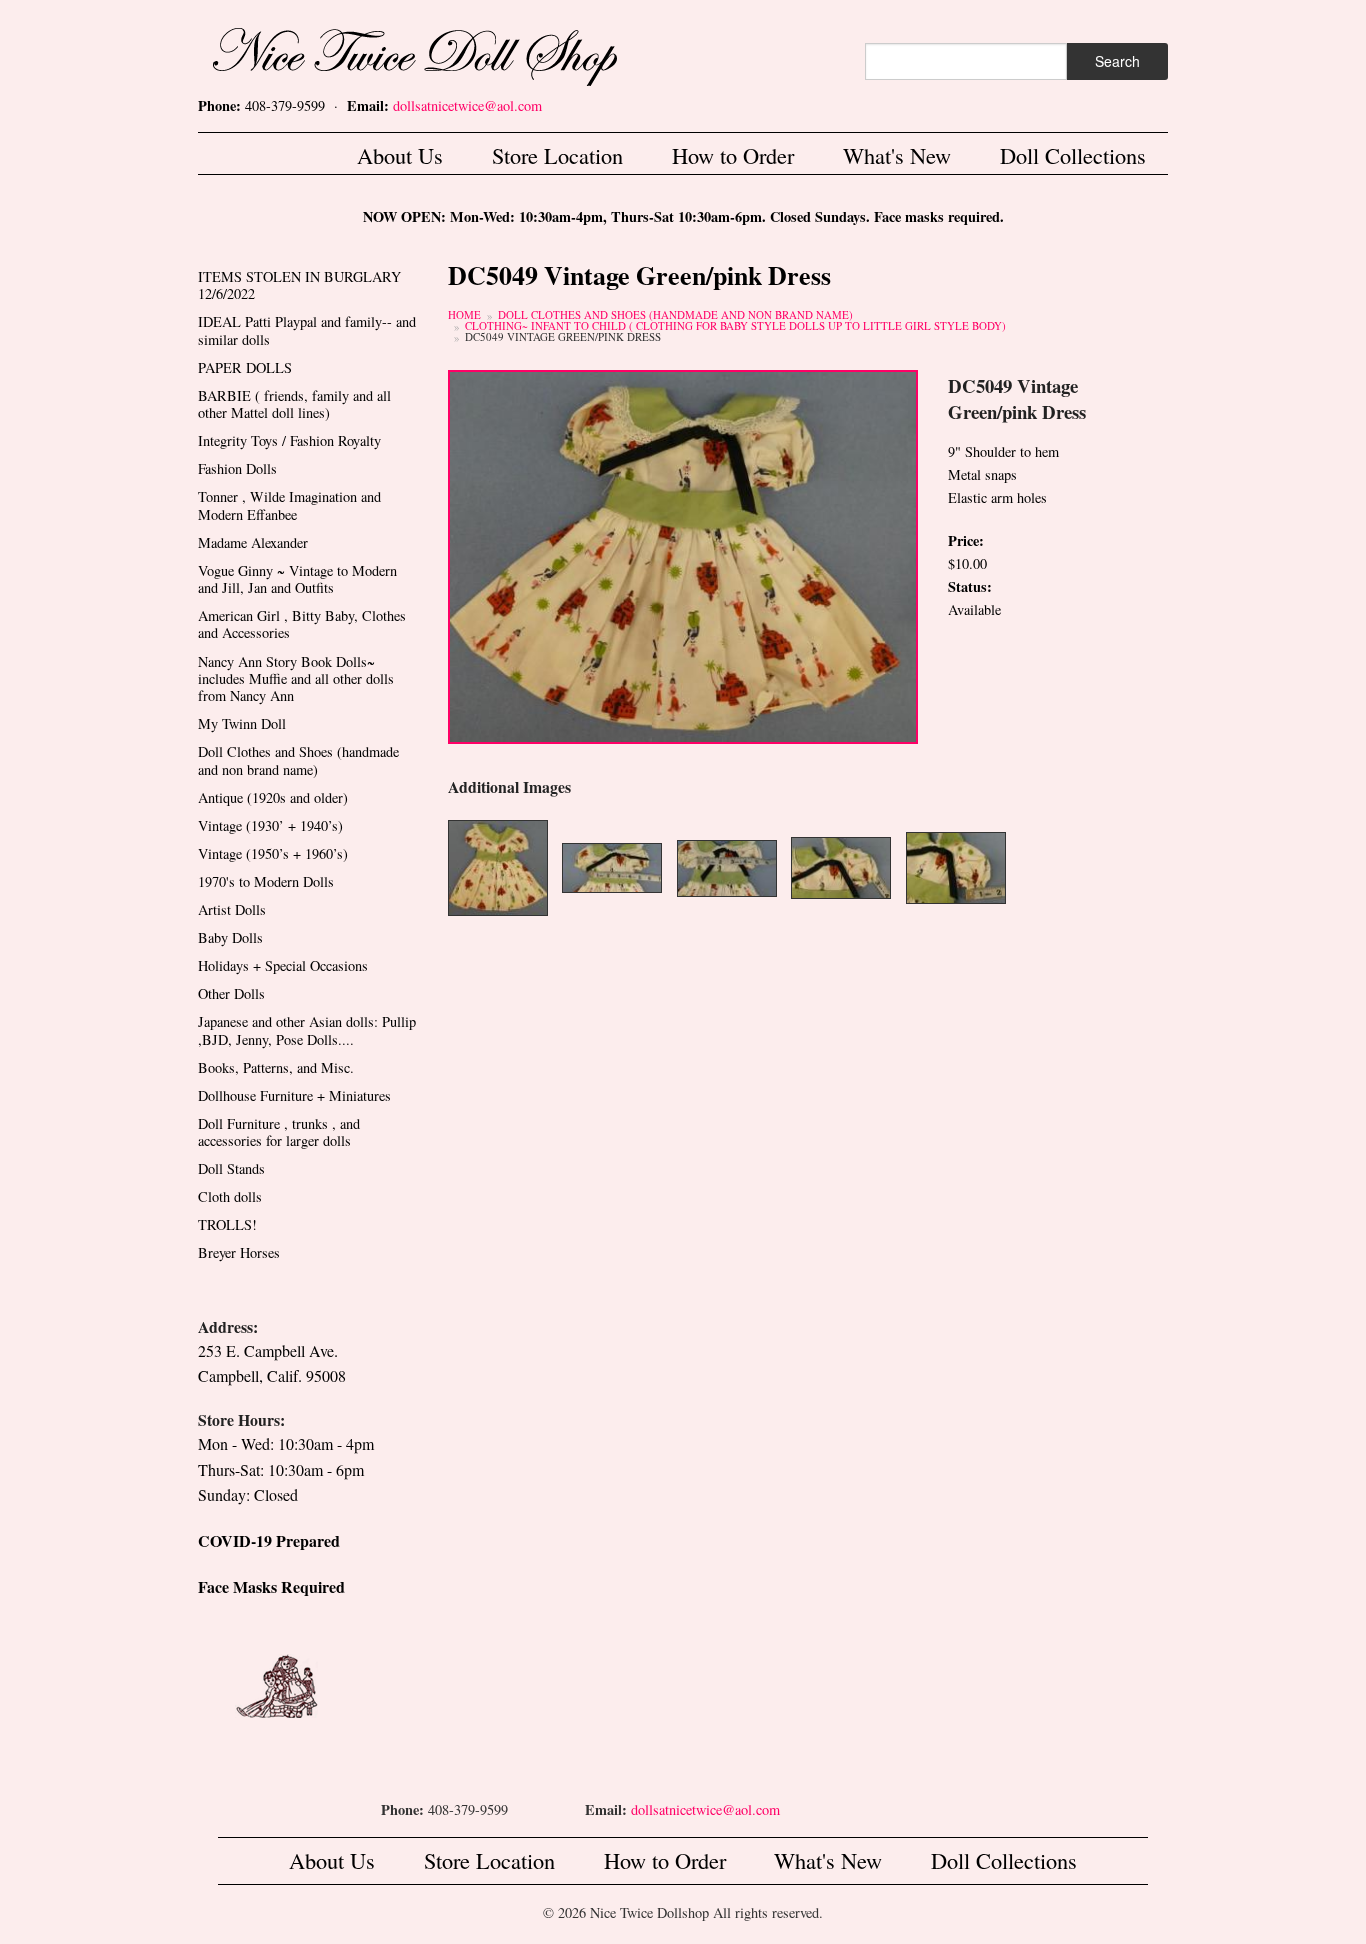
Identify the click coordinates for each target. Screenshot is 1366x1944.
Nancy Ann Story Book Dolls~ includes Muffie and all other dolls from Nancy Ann (296, 679)
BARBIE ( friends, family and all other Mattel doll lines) (294, 404)
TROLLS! (227, 1224)
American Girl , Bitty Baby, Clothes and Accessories (302, 624)
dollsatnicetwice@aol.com (467, 105)
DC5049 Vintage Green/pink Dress (563, 336)
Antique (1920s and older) (273, 797)
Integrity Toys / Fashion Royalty (289, 440)
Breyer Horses (239, 1252)
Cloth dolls (230, 1196)
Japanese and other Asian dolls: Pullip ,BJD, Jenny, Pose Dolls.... (307, 1030)
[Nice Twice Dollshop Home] (448, 52)
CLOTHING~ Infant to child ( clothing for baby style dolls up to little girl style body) (735, 325)
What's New (897, 155)
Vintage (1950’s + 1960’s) (273, 853)
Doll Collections (1073, 155)
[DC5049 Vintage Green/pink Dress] (683, 554)
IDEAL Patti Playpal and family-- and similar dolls (307, 330)
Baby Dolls (230, 937)
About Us (400, 155)
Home (464, 314)
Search (1117, 61)
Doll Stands (231, 1168)
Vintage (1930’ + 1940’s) (270, 825)
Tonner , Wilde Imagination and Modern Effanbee (289, 505)
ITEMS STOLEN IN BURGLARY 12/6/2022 (299, 285)
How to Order (733, 155)
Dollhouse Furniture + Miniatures (294, 1095)
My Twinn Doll (242, 723)
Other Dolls (231, 993)
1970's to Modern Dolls (266, 881)
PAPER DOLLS (245, 367)
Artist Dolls (232, 909)
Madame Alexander (253, 542)
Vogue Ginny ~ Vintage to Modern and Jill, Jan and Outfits (297, 579)
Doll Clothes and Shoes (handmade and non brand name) (675, 314)
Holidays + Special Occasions (283, 965)
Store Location (557, 155)
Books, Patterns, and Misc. (276, 1067)
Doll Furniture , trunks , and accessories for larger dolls (279, 1132)
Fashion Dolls (237, 468)
